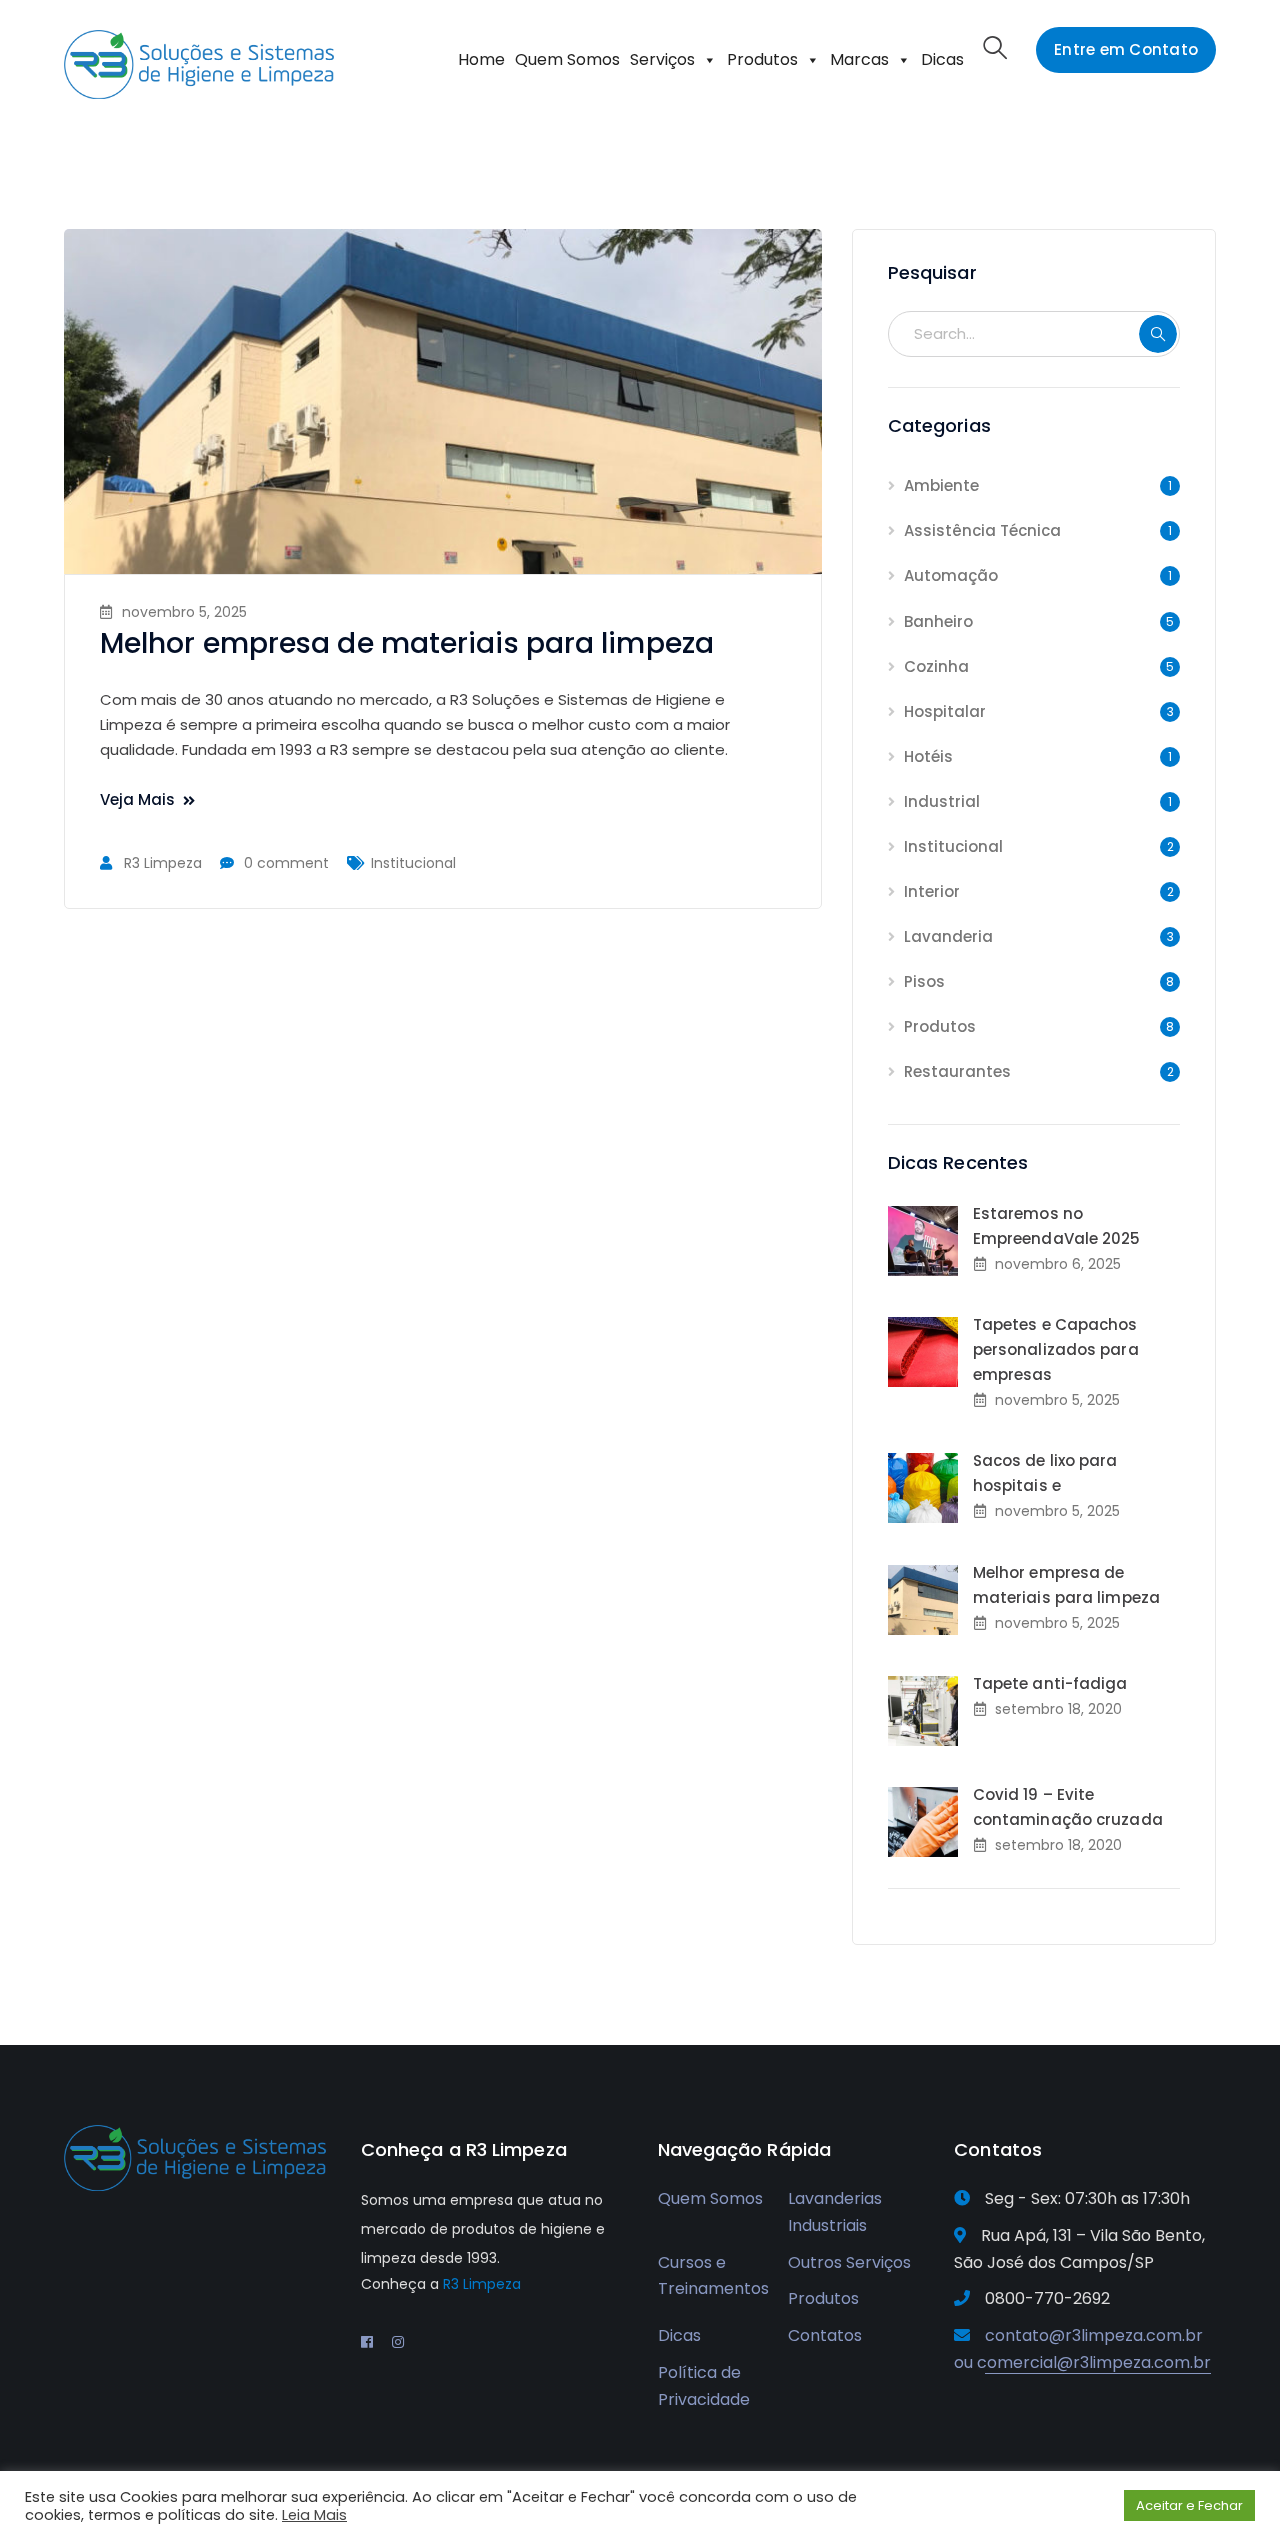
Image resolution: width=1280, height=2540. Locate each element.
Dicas (942, 59)
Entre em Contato (1126, 49)
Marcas (859, 59)
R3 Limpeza (163, 863)
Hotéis (928, 756)
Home (481, 59)
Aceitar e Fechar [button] (1189, 2505)
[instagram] (398, 2342)
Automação (951, 575)
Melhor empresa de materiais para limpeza (407, 643)
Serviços (662, 59)
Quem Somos (567, 59)
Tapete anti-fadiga (1050, 1683)
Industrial (942, 801)
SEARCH (1158, 334)
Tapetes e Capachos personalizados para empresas (1056, 1349)
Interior (932, 891)
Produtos (762, 59)
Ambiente (941, 485)
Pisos (924, 981)
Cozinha (936, 666)
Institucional (413, 863)
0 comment (286, 863)
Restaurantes (957, 1071)
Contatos (825, 2335)
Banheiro (938, 621)
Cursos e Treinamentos (713, 2276)
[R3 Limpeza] (199, 63)
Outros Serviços (849, 2262)
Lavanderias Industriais (835, 2212)
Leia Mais (314, 2515)
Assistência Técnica (982, 530)
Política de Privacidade (704, 2386)
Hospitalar (945, 711)
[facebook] (367, 2342)
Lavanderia (948, 936)
